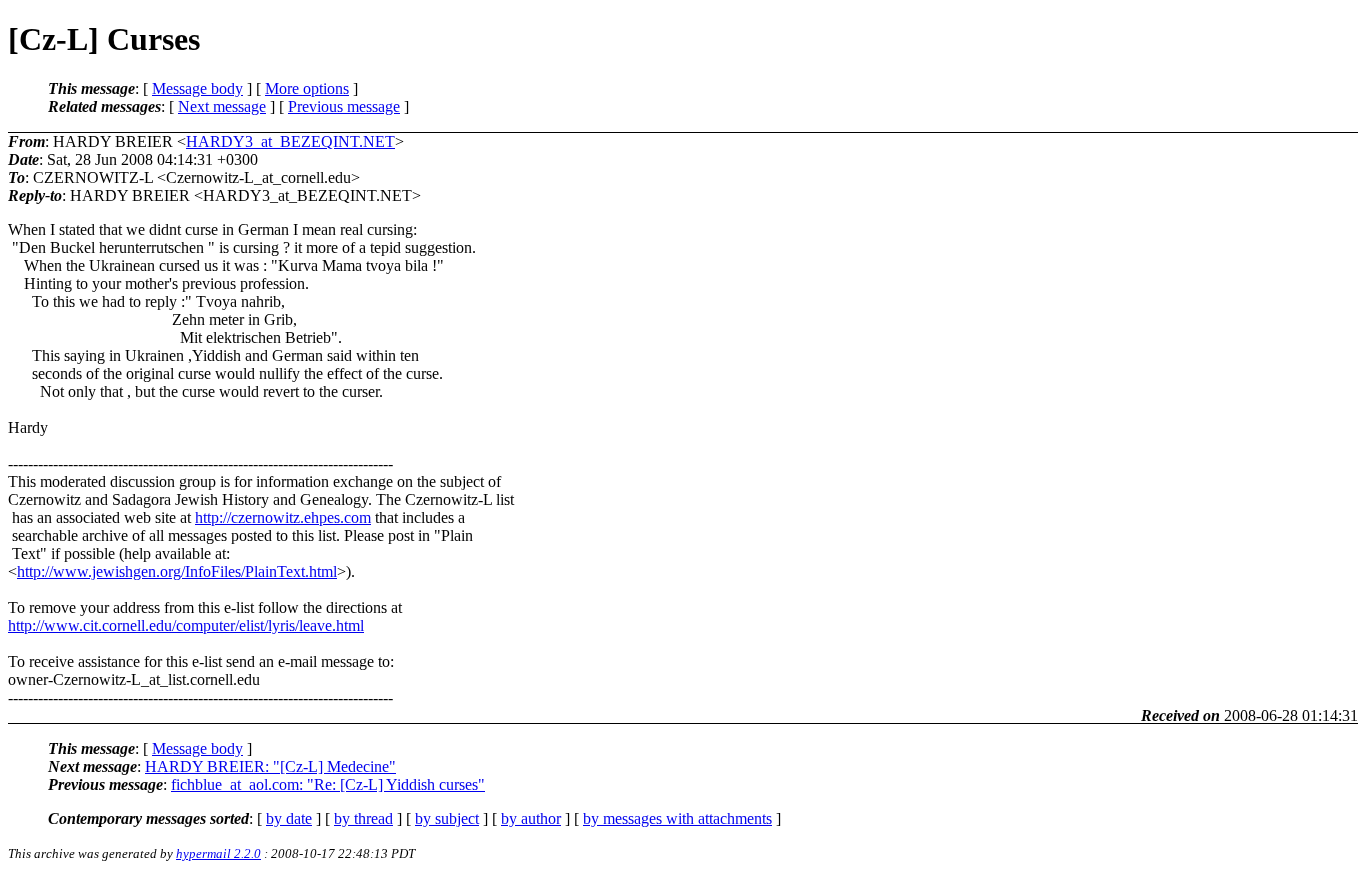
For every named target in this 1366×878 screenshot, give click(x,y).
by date (289, 818)
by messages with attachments (677, 818)
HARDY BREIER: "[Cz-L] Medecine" (270, 766)
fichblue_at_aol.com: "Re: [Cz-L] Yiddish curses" (328, 784)
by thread (363, 818)
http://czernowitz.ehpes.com (283, 517)
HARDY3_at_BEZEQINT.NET (290, 141)
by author (531, 818)
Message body (197, 88)
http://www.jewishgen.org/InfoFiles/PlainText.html (177, 571)
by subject (447, 818)
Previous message (344, 106)
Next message (222, 106)
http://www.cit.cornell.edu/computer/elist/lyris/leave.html (186, 625)
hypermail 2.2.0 (218, 853)
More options (307, 88)
